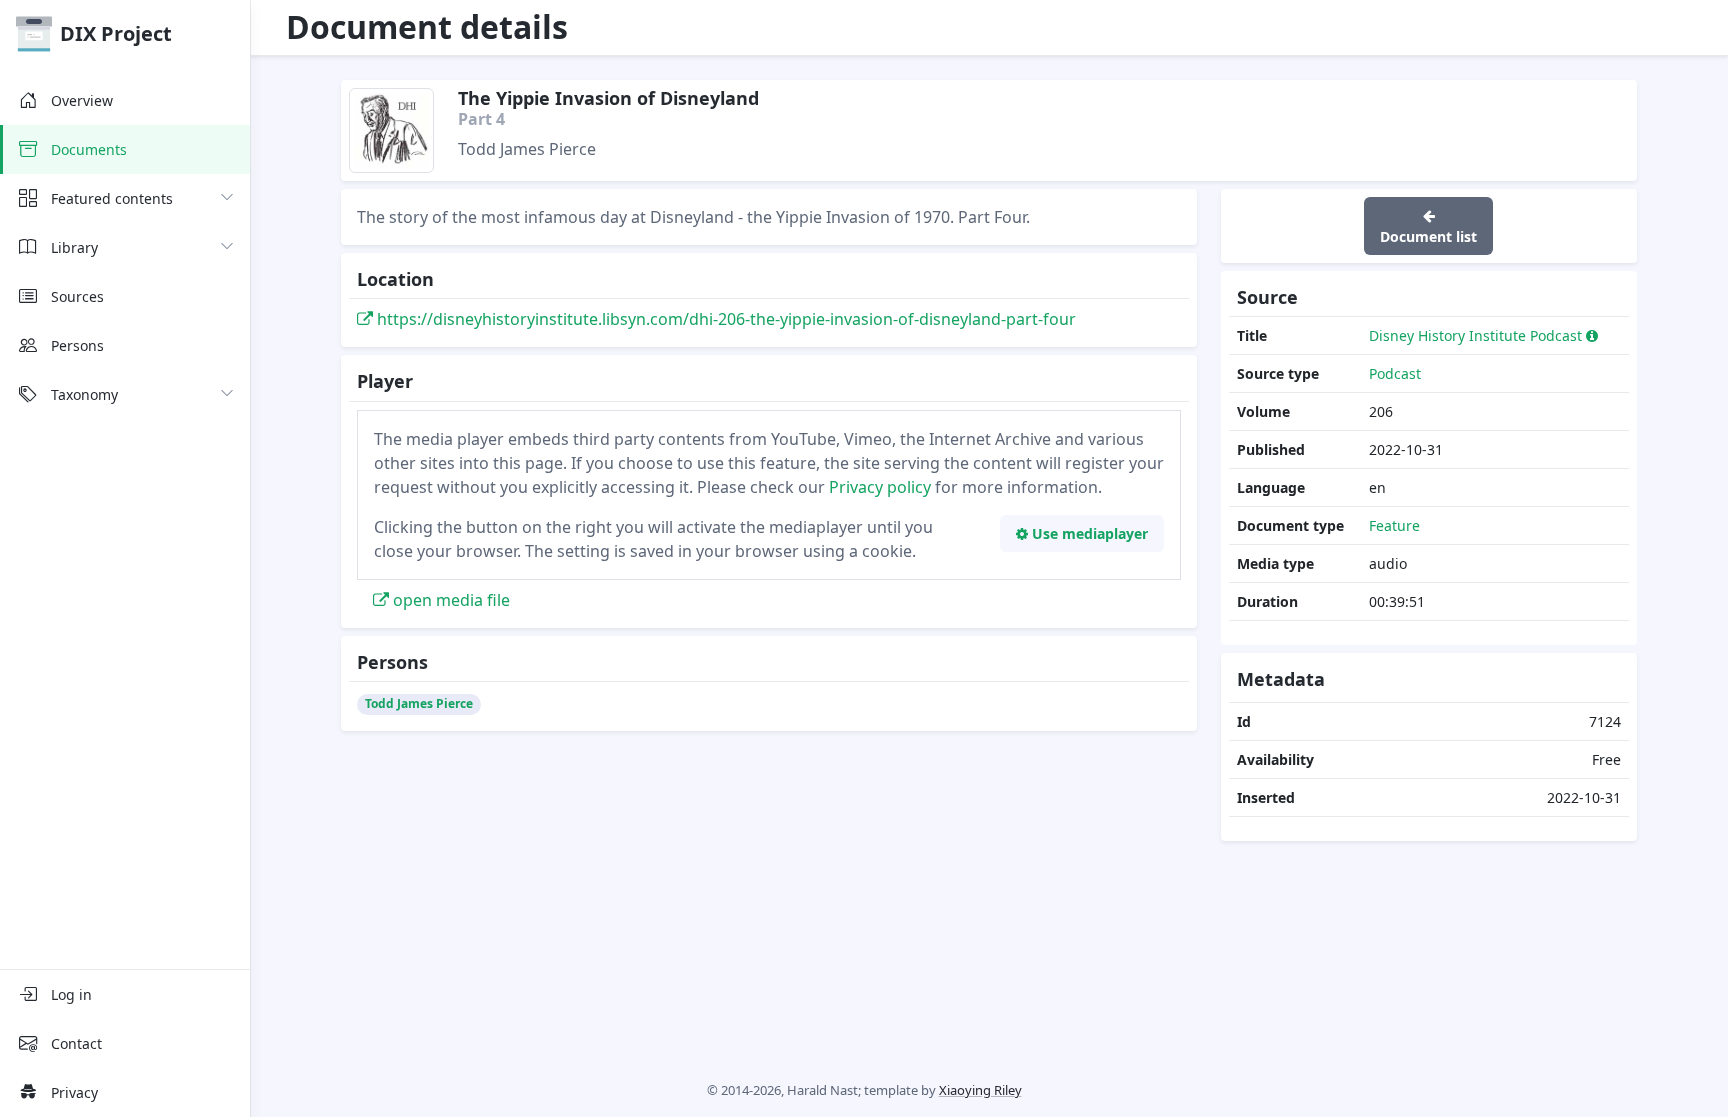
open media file (449, 600)
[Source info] (1593, 335)
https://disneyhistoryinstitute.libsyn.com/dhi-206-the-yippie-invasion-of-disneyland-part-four (724, 319)
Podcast (1395, 373)
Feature (1394, 525)
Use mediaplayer (1088, 533)
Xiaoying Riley (980, 1090)
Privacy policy (880, 487)
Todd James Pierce (419, 703)
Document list (1428, 236)
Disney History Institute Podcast (1475, 335)
